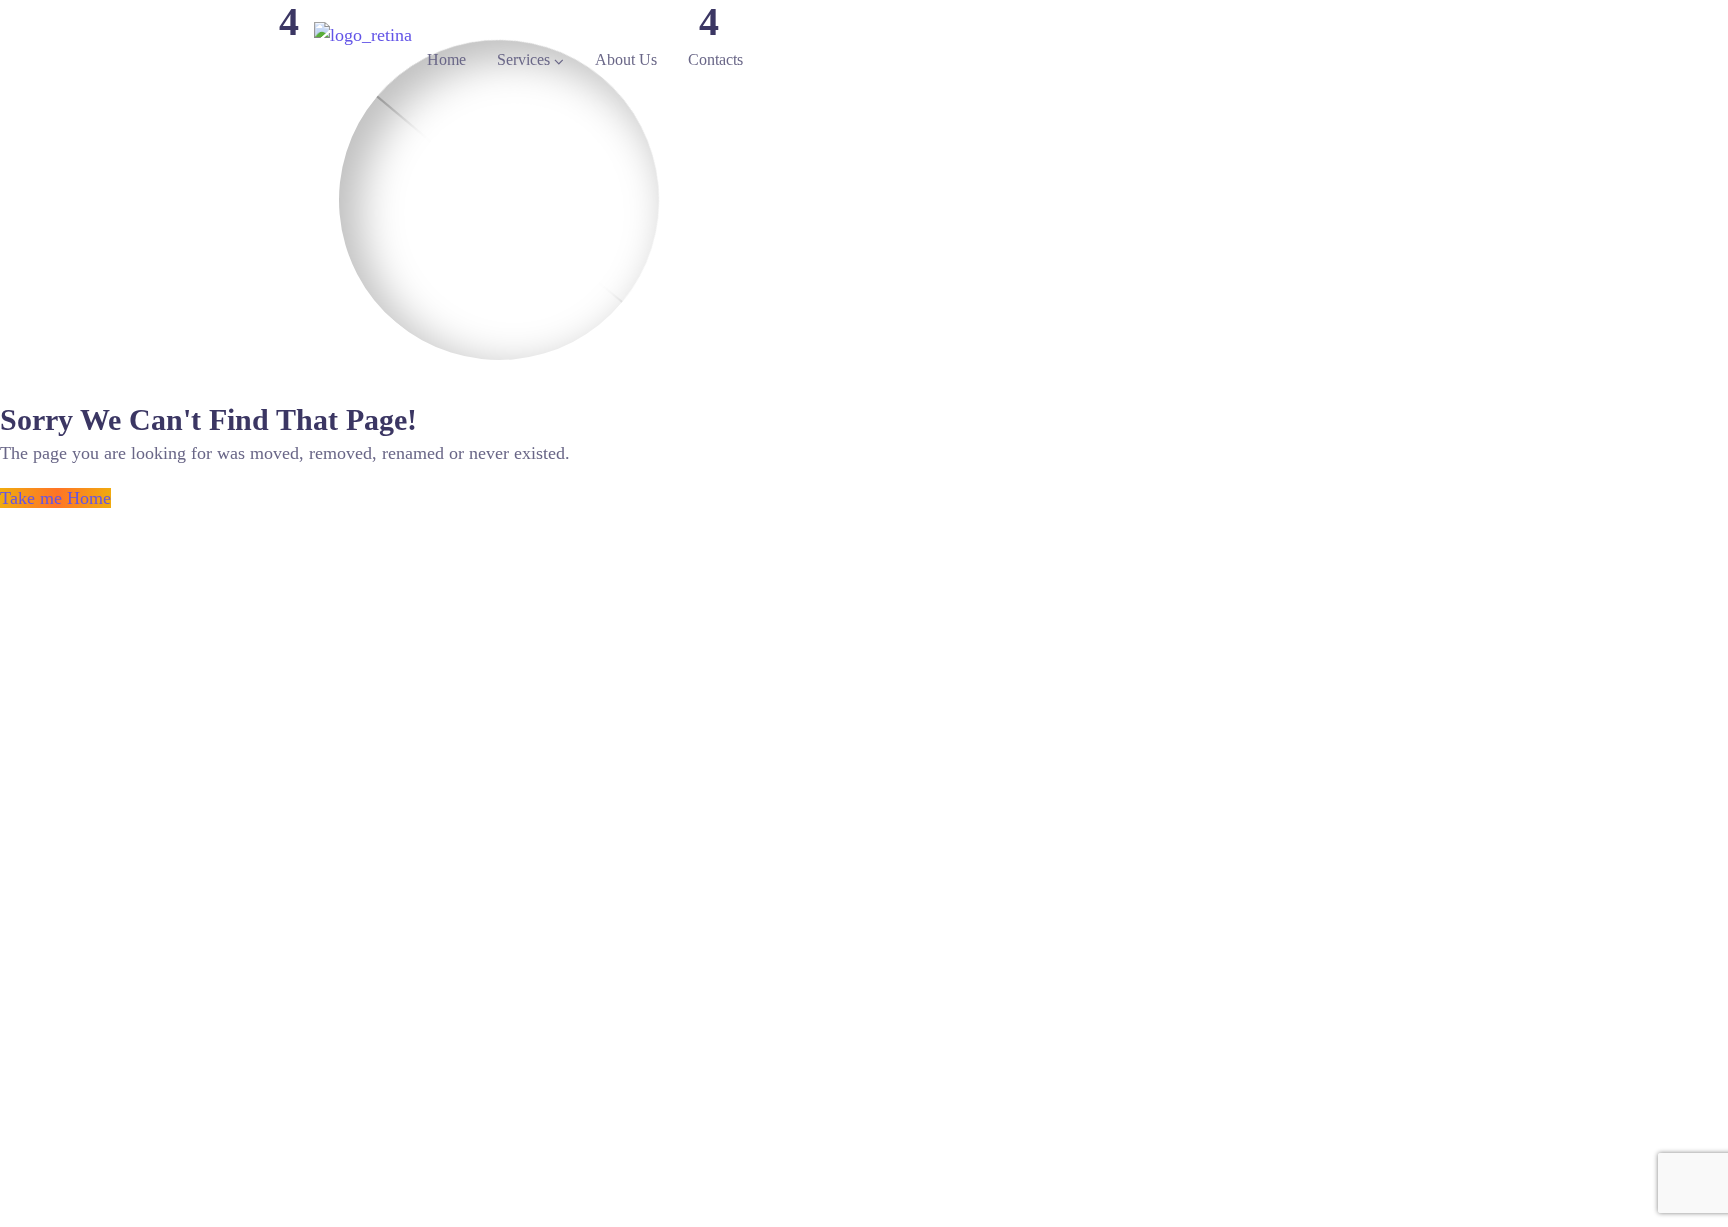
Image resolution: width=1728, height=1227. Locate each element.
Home (446, 59)
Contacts (715, 59)
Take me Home (55, 498)
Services (523, 59)
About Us (626, 59)
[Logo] (363, 35)
